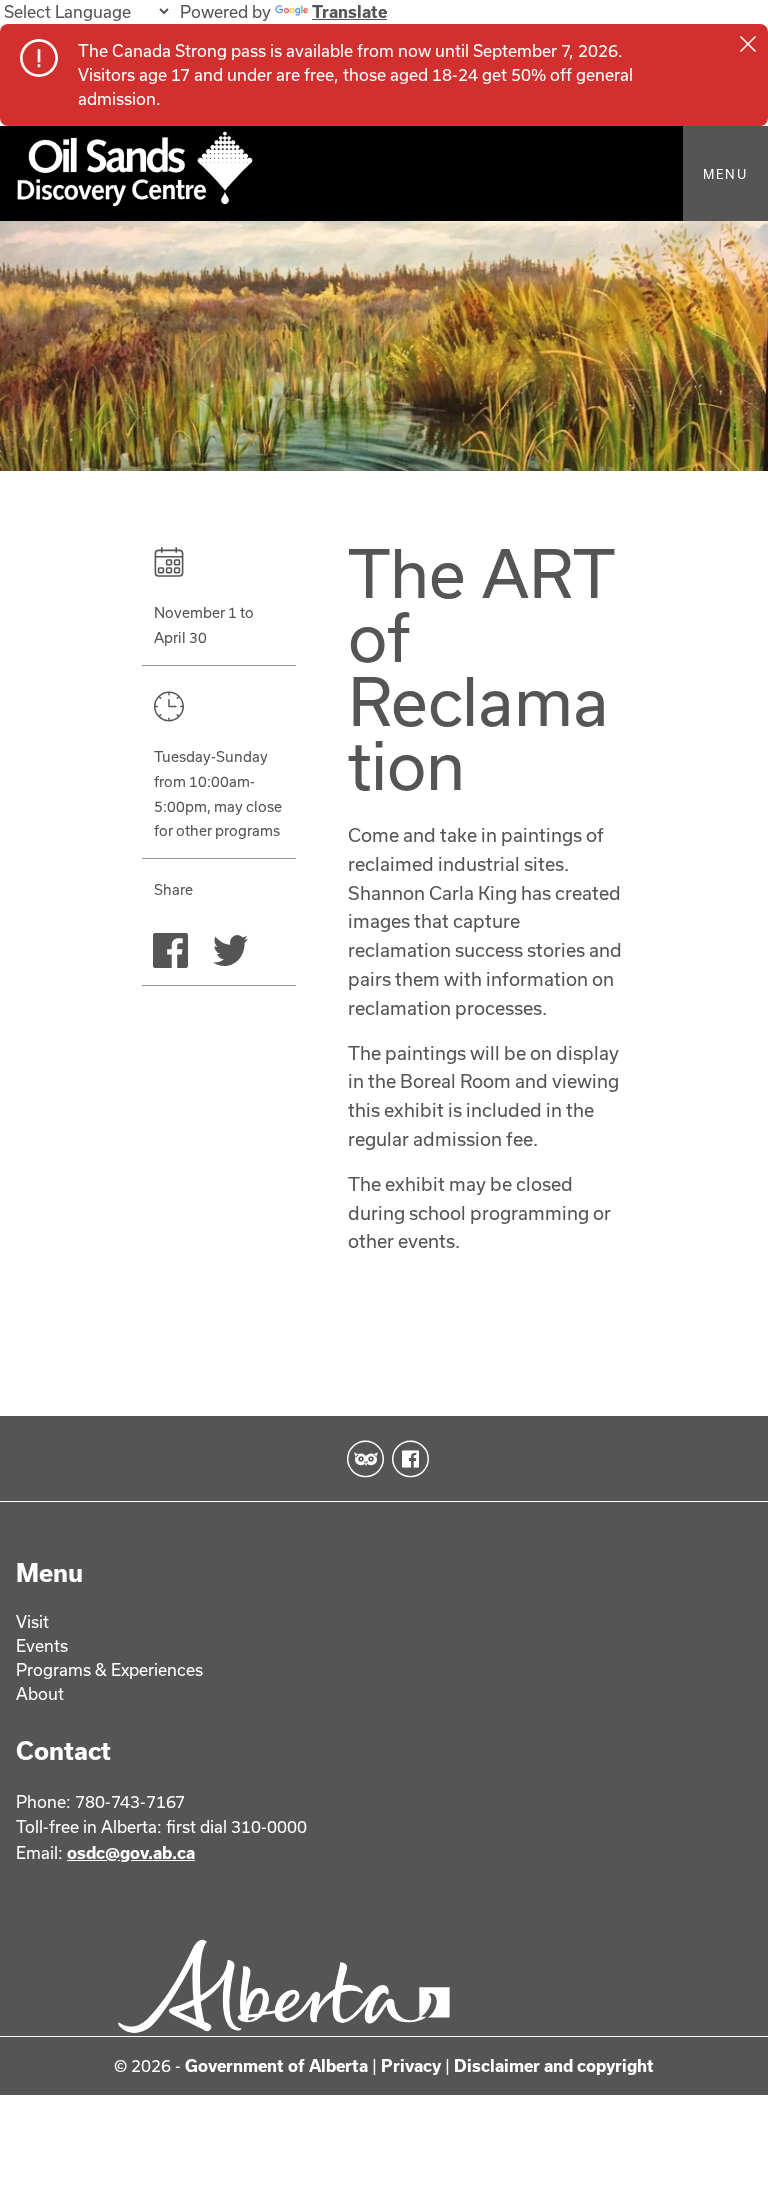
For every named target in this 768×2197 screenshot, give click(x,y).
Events (42, 1645)
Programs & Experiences (109, 1669)
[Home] (384, 173)
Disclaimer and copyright (554, 2065)
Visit (32, 1621)
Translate (349, 11)
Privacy (411, 2065)
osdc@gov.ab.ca (131, 1852)
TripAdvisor (361, 1459)
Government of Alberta (276, 2065)
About (40, 1693)
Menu (725, 174)
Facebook (406, 1459)
